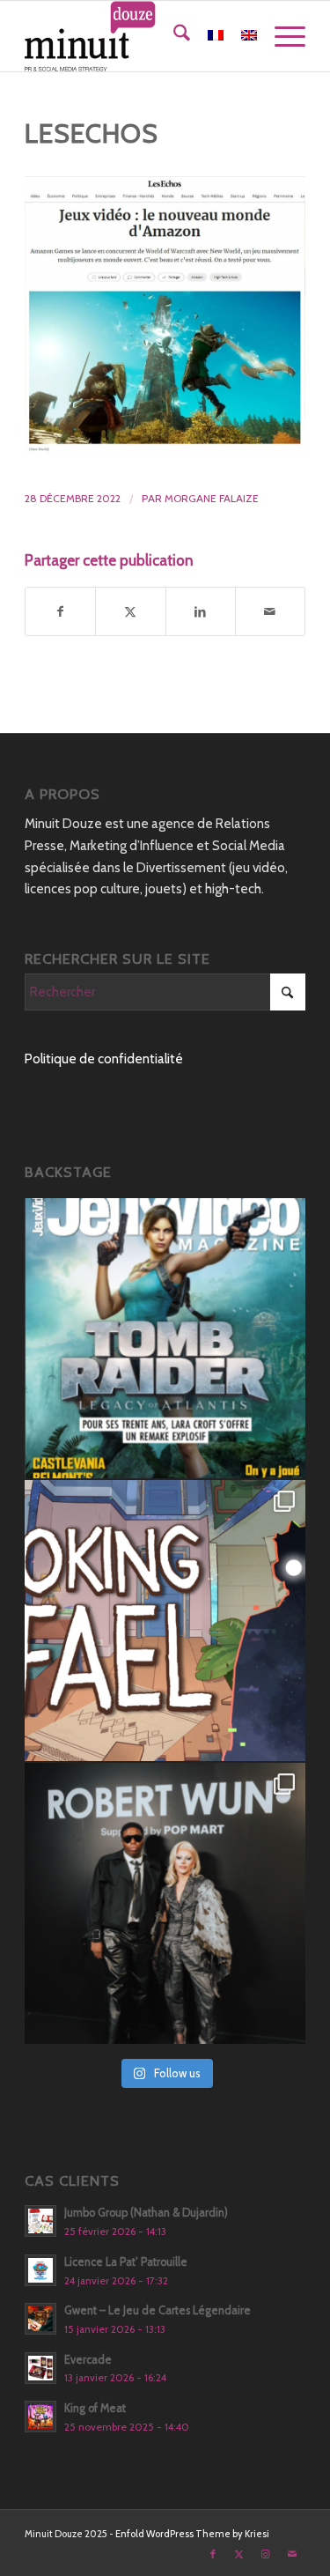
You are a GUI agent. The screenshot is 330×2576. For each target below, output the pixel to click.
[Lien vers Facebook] (213, 2554)
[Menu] (281, 36)
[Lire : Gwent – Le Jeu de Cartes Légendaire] (40, 2319)
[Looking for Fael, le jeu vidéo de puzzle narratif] (165, 1621)
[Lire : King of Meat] (40, 2417)
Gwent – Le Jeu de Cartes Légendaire (158, 2310)
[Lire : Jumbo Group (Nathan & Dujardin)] (40, 2221)
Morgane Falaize (212, 498)
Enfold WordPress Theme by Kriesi (192, 2534)
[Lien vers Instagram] (266, 2554)
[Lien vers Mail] (292, 2554)
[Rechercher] (173, 36)
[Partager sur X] (130, 612)
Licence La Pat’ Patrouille (126, 2262)
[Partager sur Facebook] (60, 612)
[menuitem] (173, 36)
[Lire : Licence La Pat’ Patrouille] (40, 2270)
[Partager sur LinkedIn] (201, 612)
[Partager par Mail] (270, 612)
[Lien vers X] (239, 2554)
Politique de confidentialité (104, 1059)
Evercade (88, 2360)
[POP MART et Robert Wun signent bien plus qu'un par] (165, 1903)
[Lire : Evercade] (40, 2368)
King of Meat (95, 2408)
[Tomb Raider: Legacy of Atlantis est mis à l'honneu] (165, 1339)
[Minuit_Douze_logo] (137, 36)
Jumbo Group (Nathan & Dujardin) (146, 2213)
